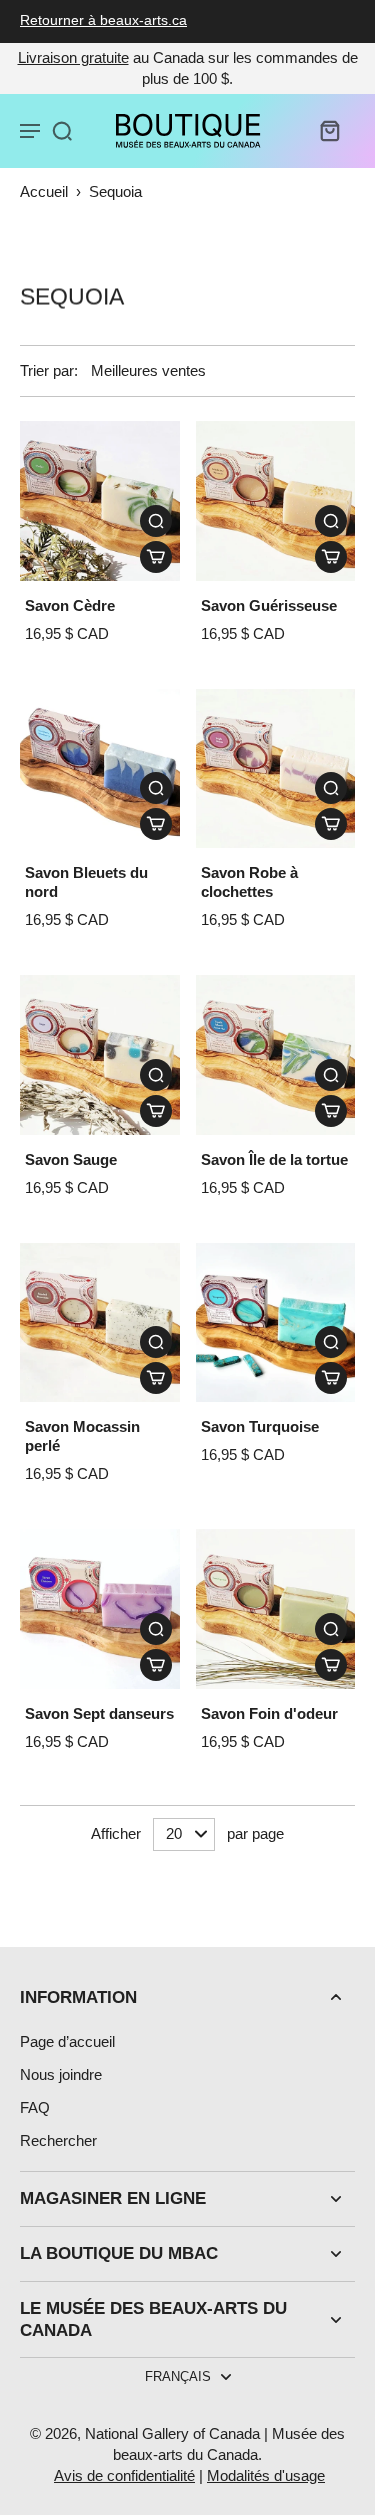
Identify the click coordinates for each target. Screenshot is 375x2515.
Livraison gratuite (73, 57)
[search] (62, 130)
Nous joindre (61, 2074)
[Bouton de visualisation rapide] (156, 521)
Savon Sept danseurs (99, 1713)
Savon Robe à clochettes (249, 882)
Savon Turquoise (260, 1426)
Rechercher (58, 2140)
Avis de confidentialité (124, 2475)
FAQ (35, 2107)
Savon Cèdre (70, 605)
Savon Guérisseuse (269, 605)
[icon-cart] (329, 130)
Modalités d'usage (266, 2475)
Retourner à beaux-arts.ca (103, 20)
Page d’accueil (67, 2041)
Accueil (44, 191)
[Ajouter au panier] (156, 557)
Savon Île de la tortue (274, 1159)
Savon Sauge (71, 1159)
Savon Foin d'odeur (269, 1713)
